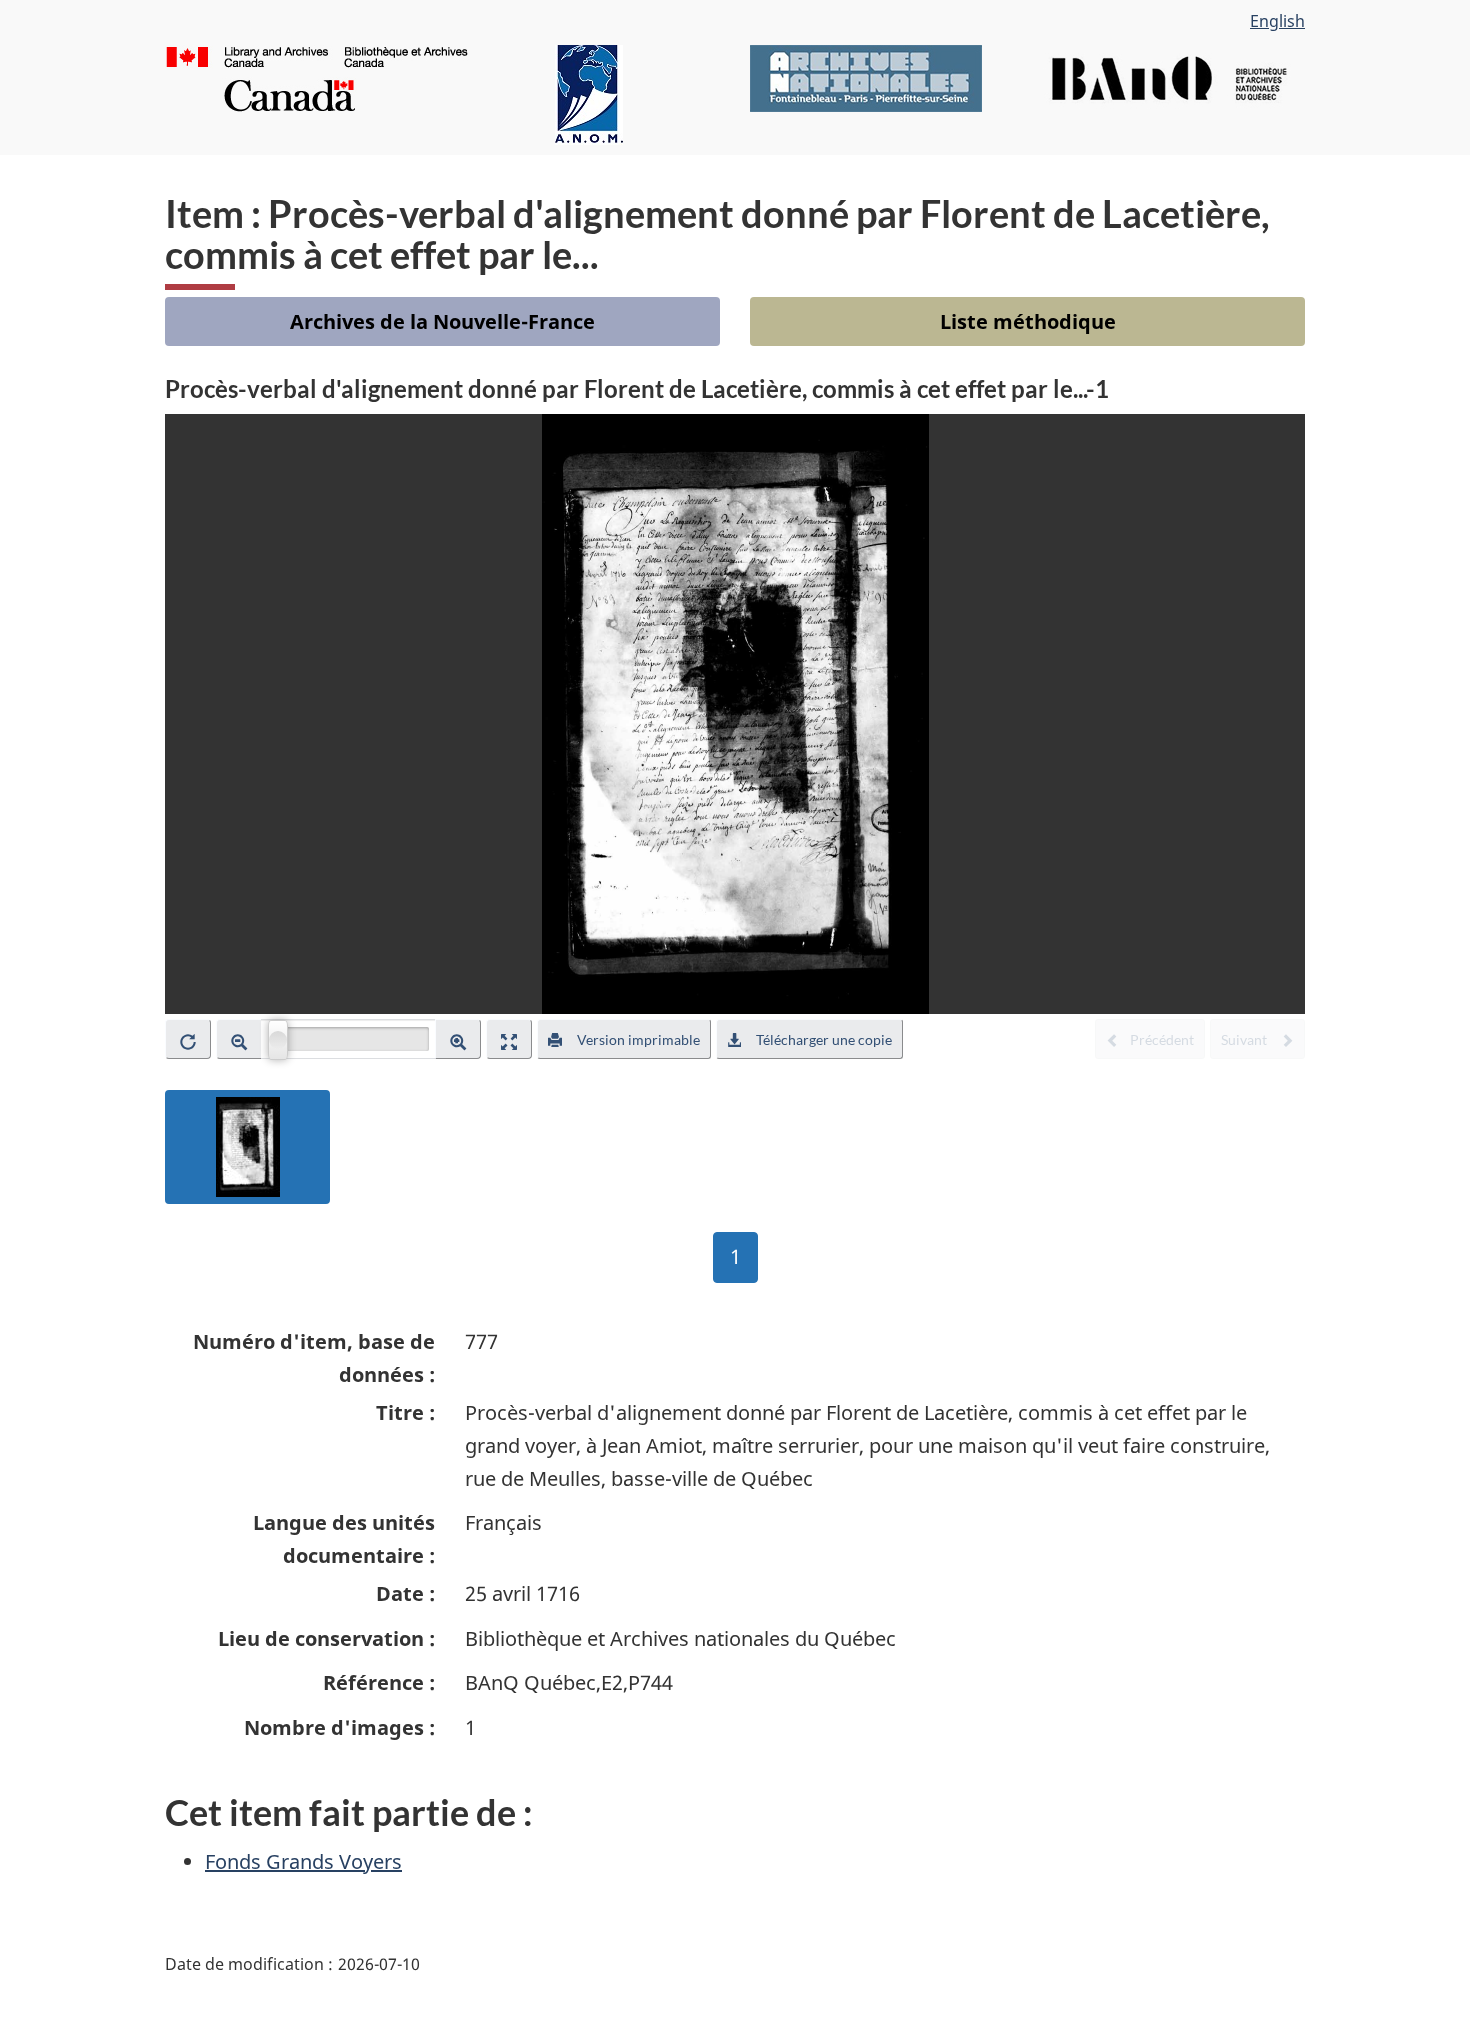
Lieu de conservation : (326, 1638)
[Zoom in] (458, 1039)
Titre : (405, 1412)
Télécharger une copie (824, 1039)
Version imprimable (638, 1039)
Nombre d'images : (339, 1727)
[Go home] (188, 1039)
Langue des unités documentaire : (344, 1539)
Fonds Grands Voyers (303, 1861)
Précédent (1162, 1039)
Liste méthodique (1028, 321)
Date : (405, 1593)
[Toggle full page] (509, 1039)
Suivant (1245, 1039)
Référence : (379, 1682)
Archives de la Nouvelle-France (442, 321)
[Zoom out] (239, 1039)
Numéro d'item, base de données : (314, 1358)
